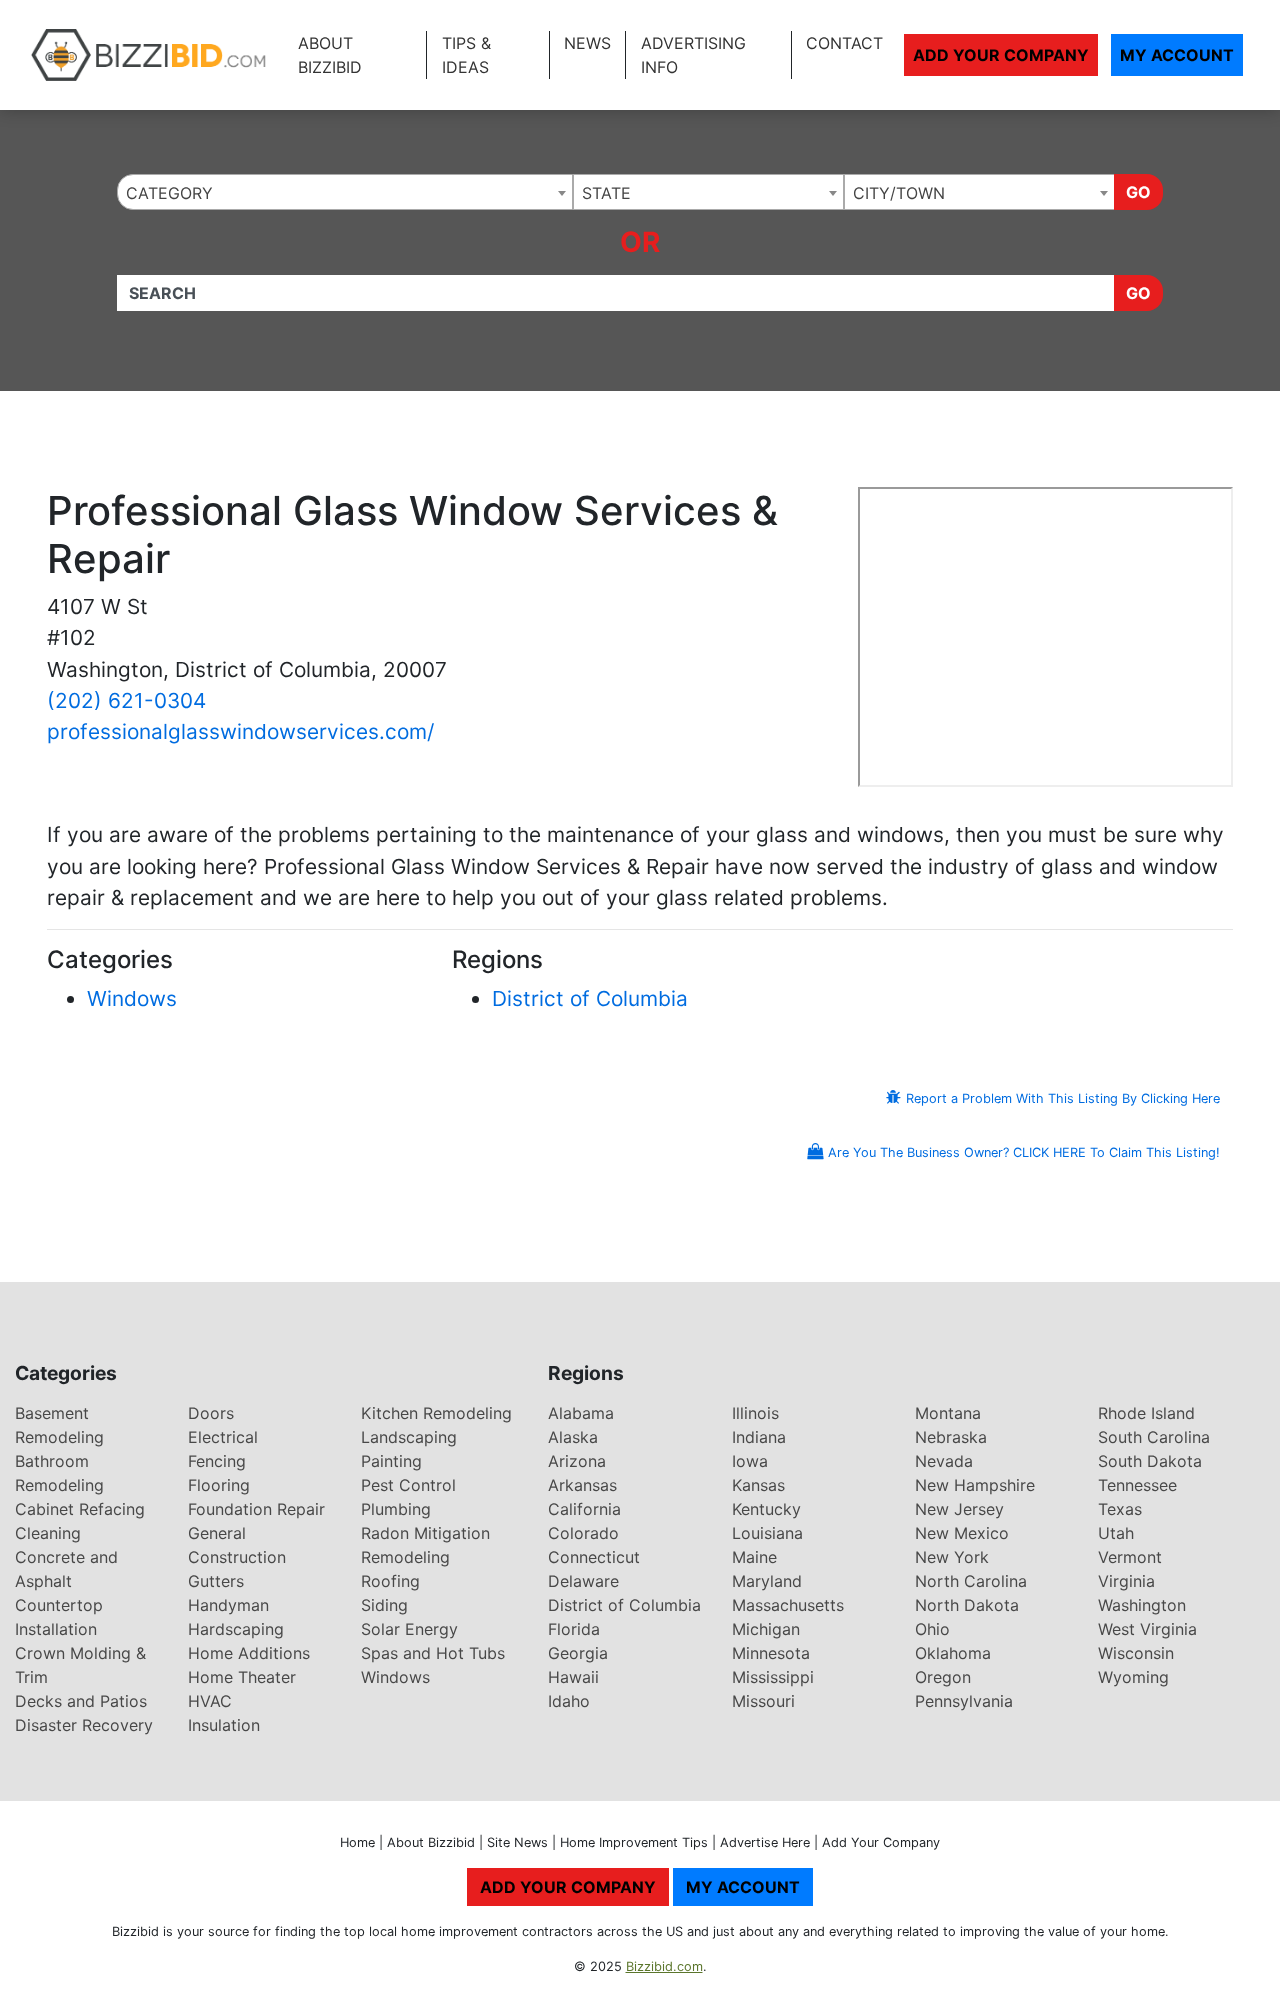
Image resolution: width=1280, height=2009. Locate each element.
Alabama (581, 1413)
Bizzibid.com (664, 1966)
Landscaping (409, 1437)
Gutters (216, 1581)
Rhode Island (1146, 1413)
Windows (132, 998)
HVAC (210, 1701)
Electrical (223, 1437)
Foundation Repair (256, 1509)
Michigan (766, 1629)
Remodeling (405, 1557)
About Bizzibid (330, 55)
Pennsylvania (964, 1701)
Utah (1116, 1533)
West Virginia (1147, 1629)
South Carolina (1154, 1437)
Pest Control (408, 1485)
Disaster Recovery (84, 1725)
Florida (574, 1629)
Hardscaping (236, 1629)
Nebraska (951, 1437)
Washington (1142, 1605)
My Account (1177, 55)
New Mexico (962, 1533)
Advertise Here (765, 1842)
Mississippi (773, 1677)
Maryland (767, 1581)
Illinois (755, 1413)
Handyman (228, 1605)
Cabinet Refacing (80, 1509)
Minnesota (771, 1653)
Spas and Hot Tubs (433, 1653)
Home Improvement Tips (634, 1842)
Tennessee (1137, 1485)
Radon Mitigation (425, 1533)
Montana (948, 1413)
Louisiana (767, 1533)
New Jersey (959, 1509)
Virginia (1126, 1581)
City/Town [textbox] (899, 193)
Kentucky (766, 1509)
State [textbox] (606, 193)
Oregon (943, 1677)
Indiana (759, 1437)
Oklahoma (953, 1653)
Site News (517, 1842)
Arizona (577, 1461)
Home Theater (242, 1677)
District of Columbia (590, 998)
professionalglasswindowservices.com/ (240, 731)
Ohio (932, 1629)
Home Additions (249, 1653)
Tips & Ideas (466, 55)
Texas (1120, 1509)
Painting (391, 1461)
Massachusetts (788, 1605)
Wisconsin (1136, 1653)
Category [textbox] (169, 193)
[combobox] (345, 192)
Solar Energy (409, 1629)
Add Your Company (1001, 55)
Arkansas (582, 1485)
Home (357, 1842)
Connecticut (594, 1557)
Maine (754, 1557)
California (584, 1509)
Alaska (573, 1437)
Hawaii (573, 1677)
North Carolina (971, 1581)
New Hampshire (975, 1485)
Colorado (583, 1533)
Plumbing (396, 1509)
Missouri (763, 1701)
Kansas (758, 1485)
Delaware (583, 1581)
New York (952, 1557)
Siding (384, 1605)
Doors (211, 1413)
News (587, 43)
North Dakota (967, 1605)
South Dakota (1150, 1461)
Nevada (944, 1461)
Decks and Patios (81, 1701)
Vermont (1130, 1557)
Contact (844, 43)
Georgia (578, 1653)
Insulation (224, 1725)
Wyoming (1133, 1677)
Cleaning (48, 1533)
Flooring (219, 1485)
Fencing (217, 1461)
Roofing (390, 1581)
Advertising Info (693, 55)
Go (1138, 192)
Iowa (750, 1461)
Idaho (569, 1701)
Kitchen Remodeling (436, 1413)
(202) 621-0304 (126, 700)
